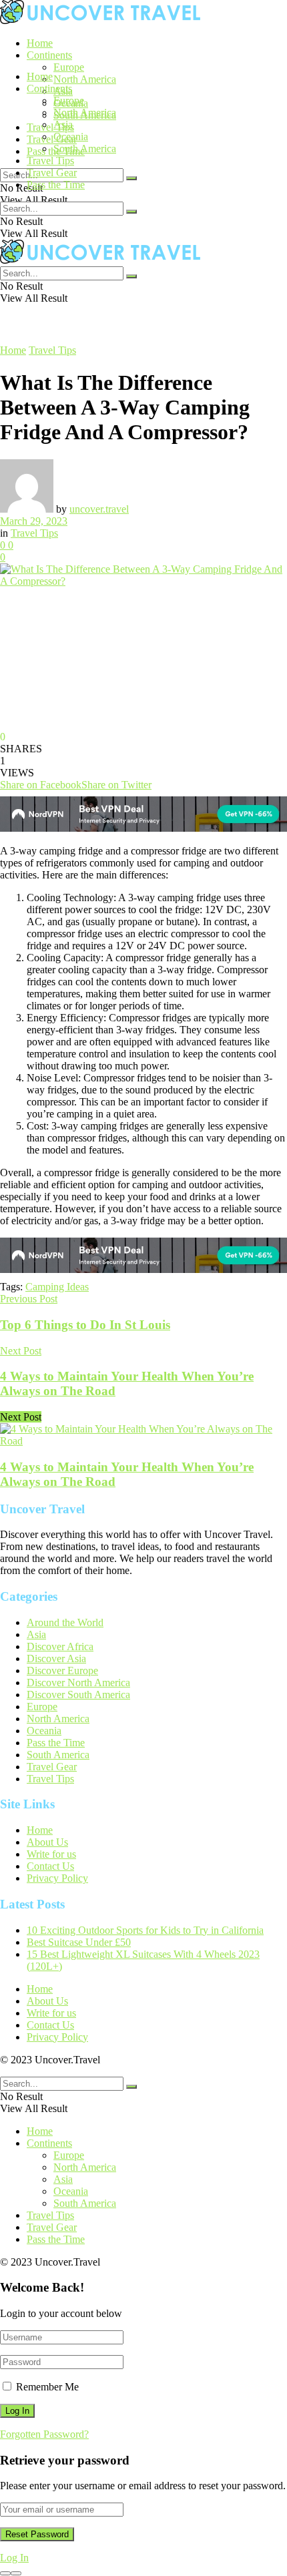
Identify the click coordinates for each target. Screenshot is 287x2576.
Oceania (71, 137)
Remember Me (47, 2387)
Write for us (51, 1854)
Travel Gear (52, 139)
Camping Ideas (57, 1287)
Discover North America (78, 1683)
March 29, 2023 (34, 521)
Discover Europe (62, 1670)
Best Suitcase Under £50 (79, 1942)
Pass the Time (56, 185)
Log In (14, 2558)
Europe (69, 67)
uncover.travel (99, 509)
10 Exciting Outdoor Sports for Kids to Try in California (145, 1930)
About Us (47, 1842)
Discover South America (78, 1695)
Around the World (65, 1622)
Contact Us (50, 1866)
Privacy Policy (57, 1878)
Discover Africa (60, 1646)
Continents (49, 55)
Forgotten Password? (44, 2434)
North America (85, 79)
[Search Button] (131, 178)
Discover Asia (56, 1658)
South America (85, 149)
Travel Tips (50, 127)
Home (40, 43)
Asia (63, 124)
